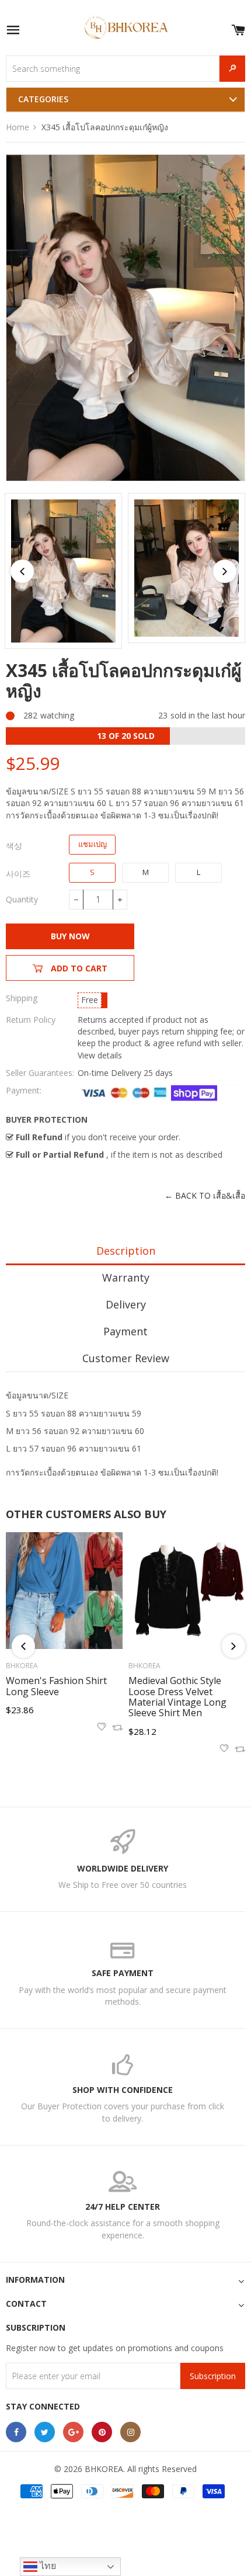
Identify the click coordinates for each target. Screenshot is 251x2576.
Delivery (126, 1304)
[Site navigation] (13, 31)
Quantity (22, 899)
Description (126, 1251)
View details (100, 1055)
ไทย (47, 2566)
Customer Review (126, 1358)
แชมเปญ (93, 844)
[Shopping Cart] (238, 28)
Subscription (213, 2376)
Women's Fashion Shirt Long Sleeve (56, 1686)
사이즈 (18, 874)
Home (18, 127)
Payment (125, 1331)
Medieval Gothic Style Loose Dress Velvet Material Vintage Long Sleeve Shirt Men (177, 1697)
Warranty (126, 1277)
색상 (14, 846)
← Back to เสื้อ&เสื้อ (205, 1195)
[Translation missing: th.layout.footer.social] (16, 2432)
